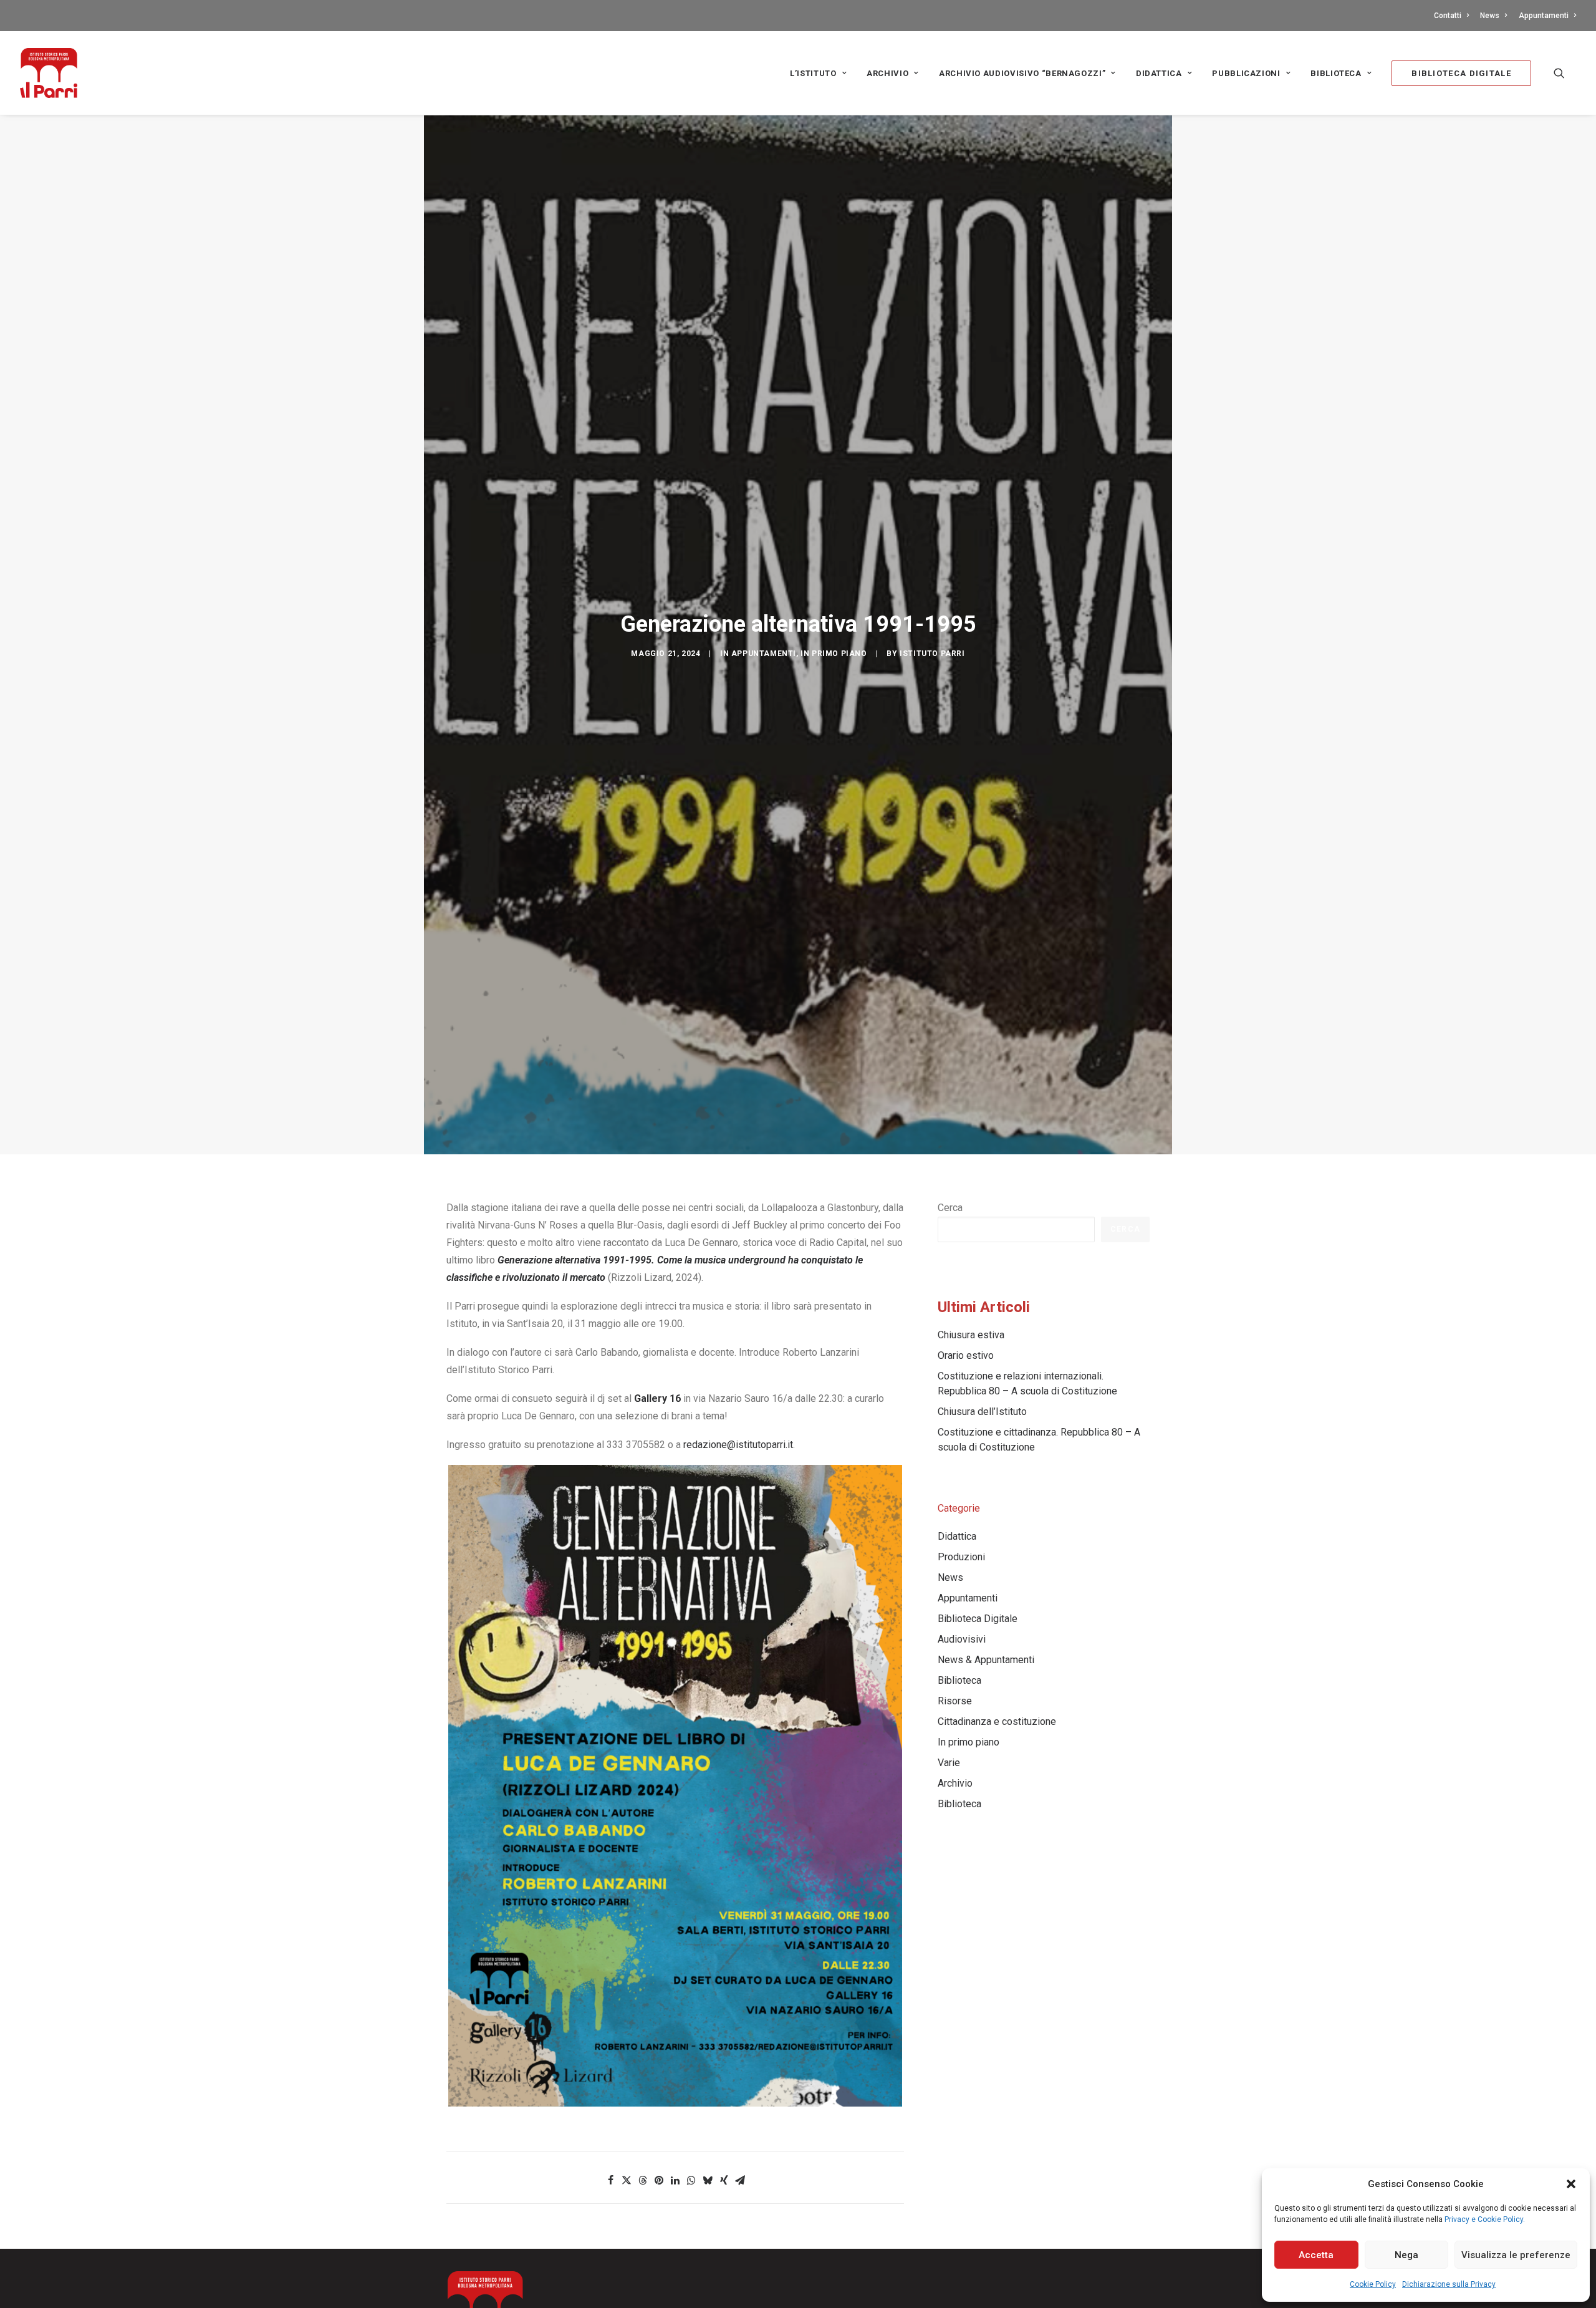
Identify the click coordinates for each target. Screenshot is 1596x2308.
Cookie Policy (1373, 2284)
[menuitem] (1454, 16)
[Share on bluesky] (708, 2180)
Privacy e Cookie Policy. (1485, 2219)
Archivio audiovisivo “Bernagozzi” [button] (1022, 73)
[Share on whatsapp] (691, 2180)
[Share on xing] (724, 2180)
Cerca (950, 1208)
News (1490, 16)
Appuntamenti (1544, 16)
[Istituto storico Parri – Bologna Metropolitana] (49, 73)
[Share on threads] (643, 2180)
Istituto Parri (932, 654)
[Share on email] (740, 2180)
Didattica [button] (1159, 73)
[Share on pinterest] (659, 2180)
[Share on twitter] (627, 2180)
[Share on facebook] (610, 2180)
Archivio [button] (887, 73)
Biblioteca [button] (1336, 73)
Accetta (1316, 2255)
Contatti (1448, 16)
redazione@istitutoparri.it (738, 1445)
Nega (1406, 2255)
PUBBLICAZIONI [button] (1246, 73)
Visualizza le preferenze (1516, 2255)
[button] (1571, 2184)
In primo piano (834, 654)
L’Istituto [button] (813, 73)
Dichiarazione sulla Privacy (1449, 2284)
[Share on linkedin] (675, 2180)
